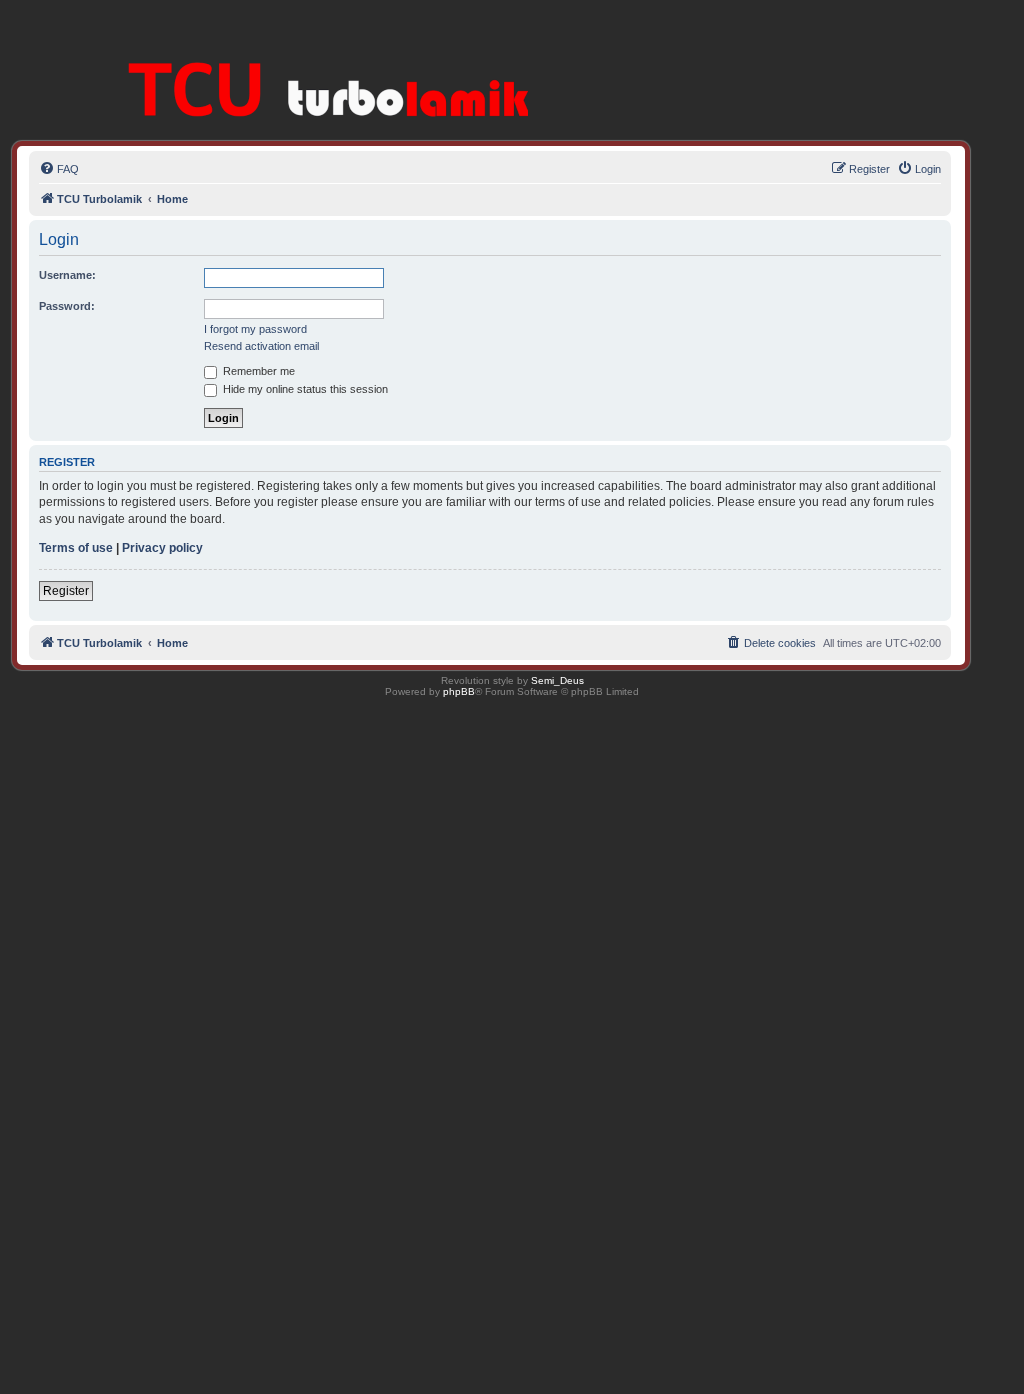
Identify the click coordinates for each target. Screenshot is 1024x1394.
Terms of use (76, 548)
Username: (67, 275)
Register (66, 591)
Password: (67, 306)
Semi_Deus (557, 680)
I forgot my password (255, 329)
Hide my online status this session (304, 389)
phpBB (459, 691)
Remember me (257, 371)
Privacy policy (162, 548)
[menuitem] (59, 169)
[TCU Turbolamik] (301, 59)
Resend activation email (261, 346)
